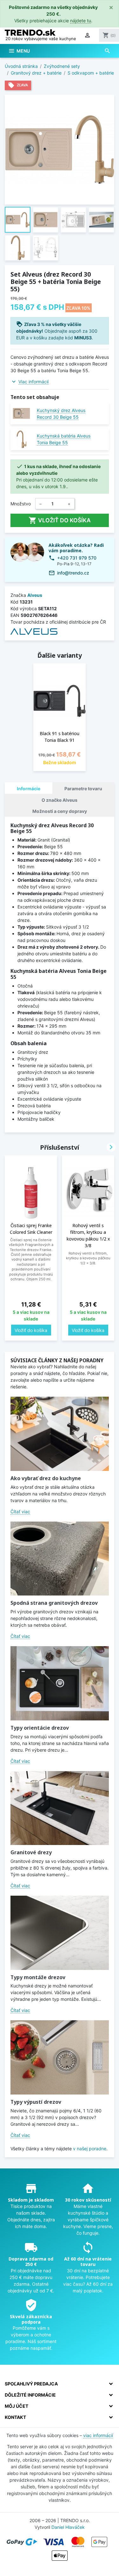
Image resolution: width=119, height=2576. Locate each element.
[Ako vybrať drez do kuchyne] (60, 1434)
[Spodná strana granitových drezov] (60, 1559)
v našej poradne (90, 2149)
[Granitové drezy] (60, 1808)
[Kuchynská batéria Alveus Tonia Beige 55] (21, 439)
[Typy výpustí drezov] (60, 2057)
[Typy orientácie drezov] (60, 1683)
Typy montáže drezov (38, 1977)
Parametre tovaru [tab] (83, 789)
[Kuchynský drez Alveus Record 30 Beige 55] (21, 413)
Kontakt (15, 2417)
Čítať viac (20, 1512)
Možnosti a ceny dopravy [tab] (60, 811)
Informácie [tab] (29, 789)
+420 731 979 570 (77, 558)
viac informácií (98, 2435)
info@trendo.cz (73, 573)
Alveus (35, 595)
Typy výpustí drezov (36, 2102)
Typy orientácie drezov (40, 1728)
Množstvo (21, 504)
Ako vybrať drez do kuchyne (46, 1478)
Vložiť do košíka (60, 520)
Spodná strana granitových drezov (54, 1603)
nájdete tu (81, 21)
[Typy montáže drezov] (60, 1933)
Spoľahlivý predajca (31, 2384)
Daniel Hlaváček (68, 2527)
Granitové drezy (31, 1852)
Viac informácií (33, 382)
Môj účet (17, 2406)
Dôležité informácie (30, 2395)
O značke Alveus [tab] (60, 800)
